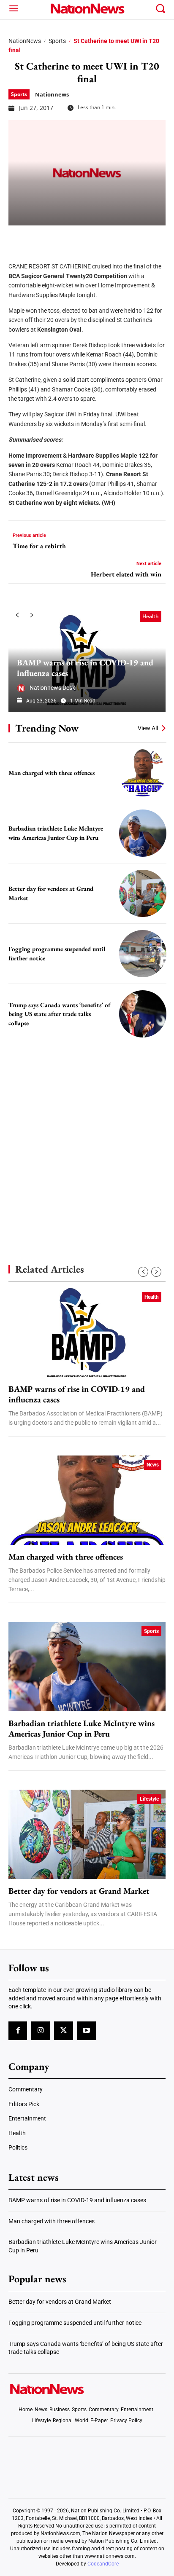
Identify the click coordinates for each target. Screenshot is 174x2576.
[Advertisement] (87, 1139)
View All (148, 728)
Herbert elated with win (126, 574)
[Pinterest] (60, 238)
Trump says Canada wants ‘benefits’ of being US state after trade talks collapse (59, 1014)
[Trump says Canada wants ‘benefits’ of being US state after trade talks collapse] (143, 1014)
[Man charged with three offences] (143, 772)
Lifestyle (149, 1799)
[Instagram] (41, 2031)
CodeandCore (103, 2564)
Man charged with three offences (52, 773)
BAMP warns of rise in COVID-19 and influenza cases (85, 668)
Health (151, 616)
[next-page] (32, 615)
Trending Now (47, 728)
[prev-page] (17, 615)
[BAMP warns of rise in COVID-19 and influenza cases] (87, 1332)
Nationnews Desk (52, 688)
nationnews (52, 94)
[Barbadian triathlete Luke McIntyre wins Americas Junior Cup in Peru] (143, 833)
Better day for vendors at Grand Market (79, 1891)
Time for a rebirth (39, 546)
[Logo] (87, 8)
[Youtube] (87, 2031)
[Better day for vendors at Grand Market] (143, 893)
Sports (57, 41)
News (153, 1465)
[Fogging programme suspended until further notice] (143, 954)
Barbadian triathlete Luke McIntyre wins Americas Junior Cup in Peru (82, 1729)
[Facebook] (18, 238)
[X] (39, 238)
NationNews (25, 41)
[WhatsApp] (81, 238)
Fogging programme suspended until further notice (75, 2323)
